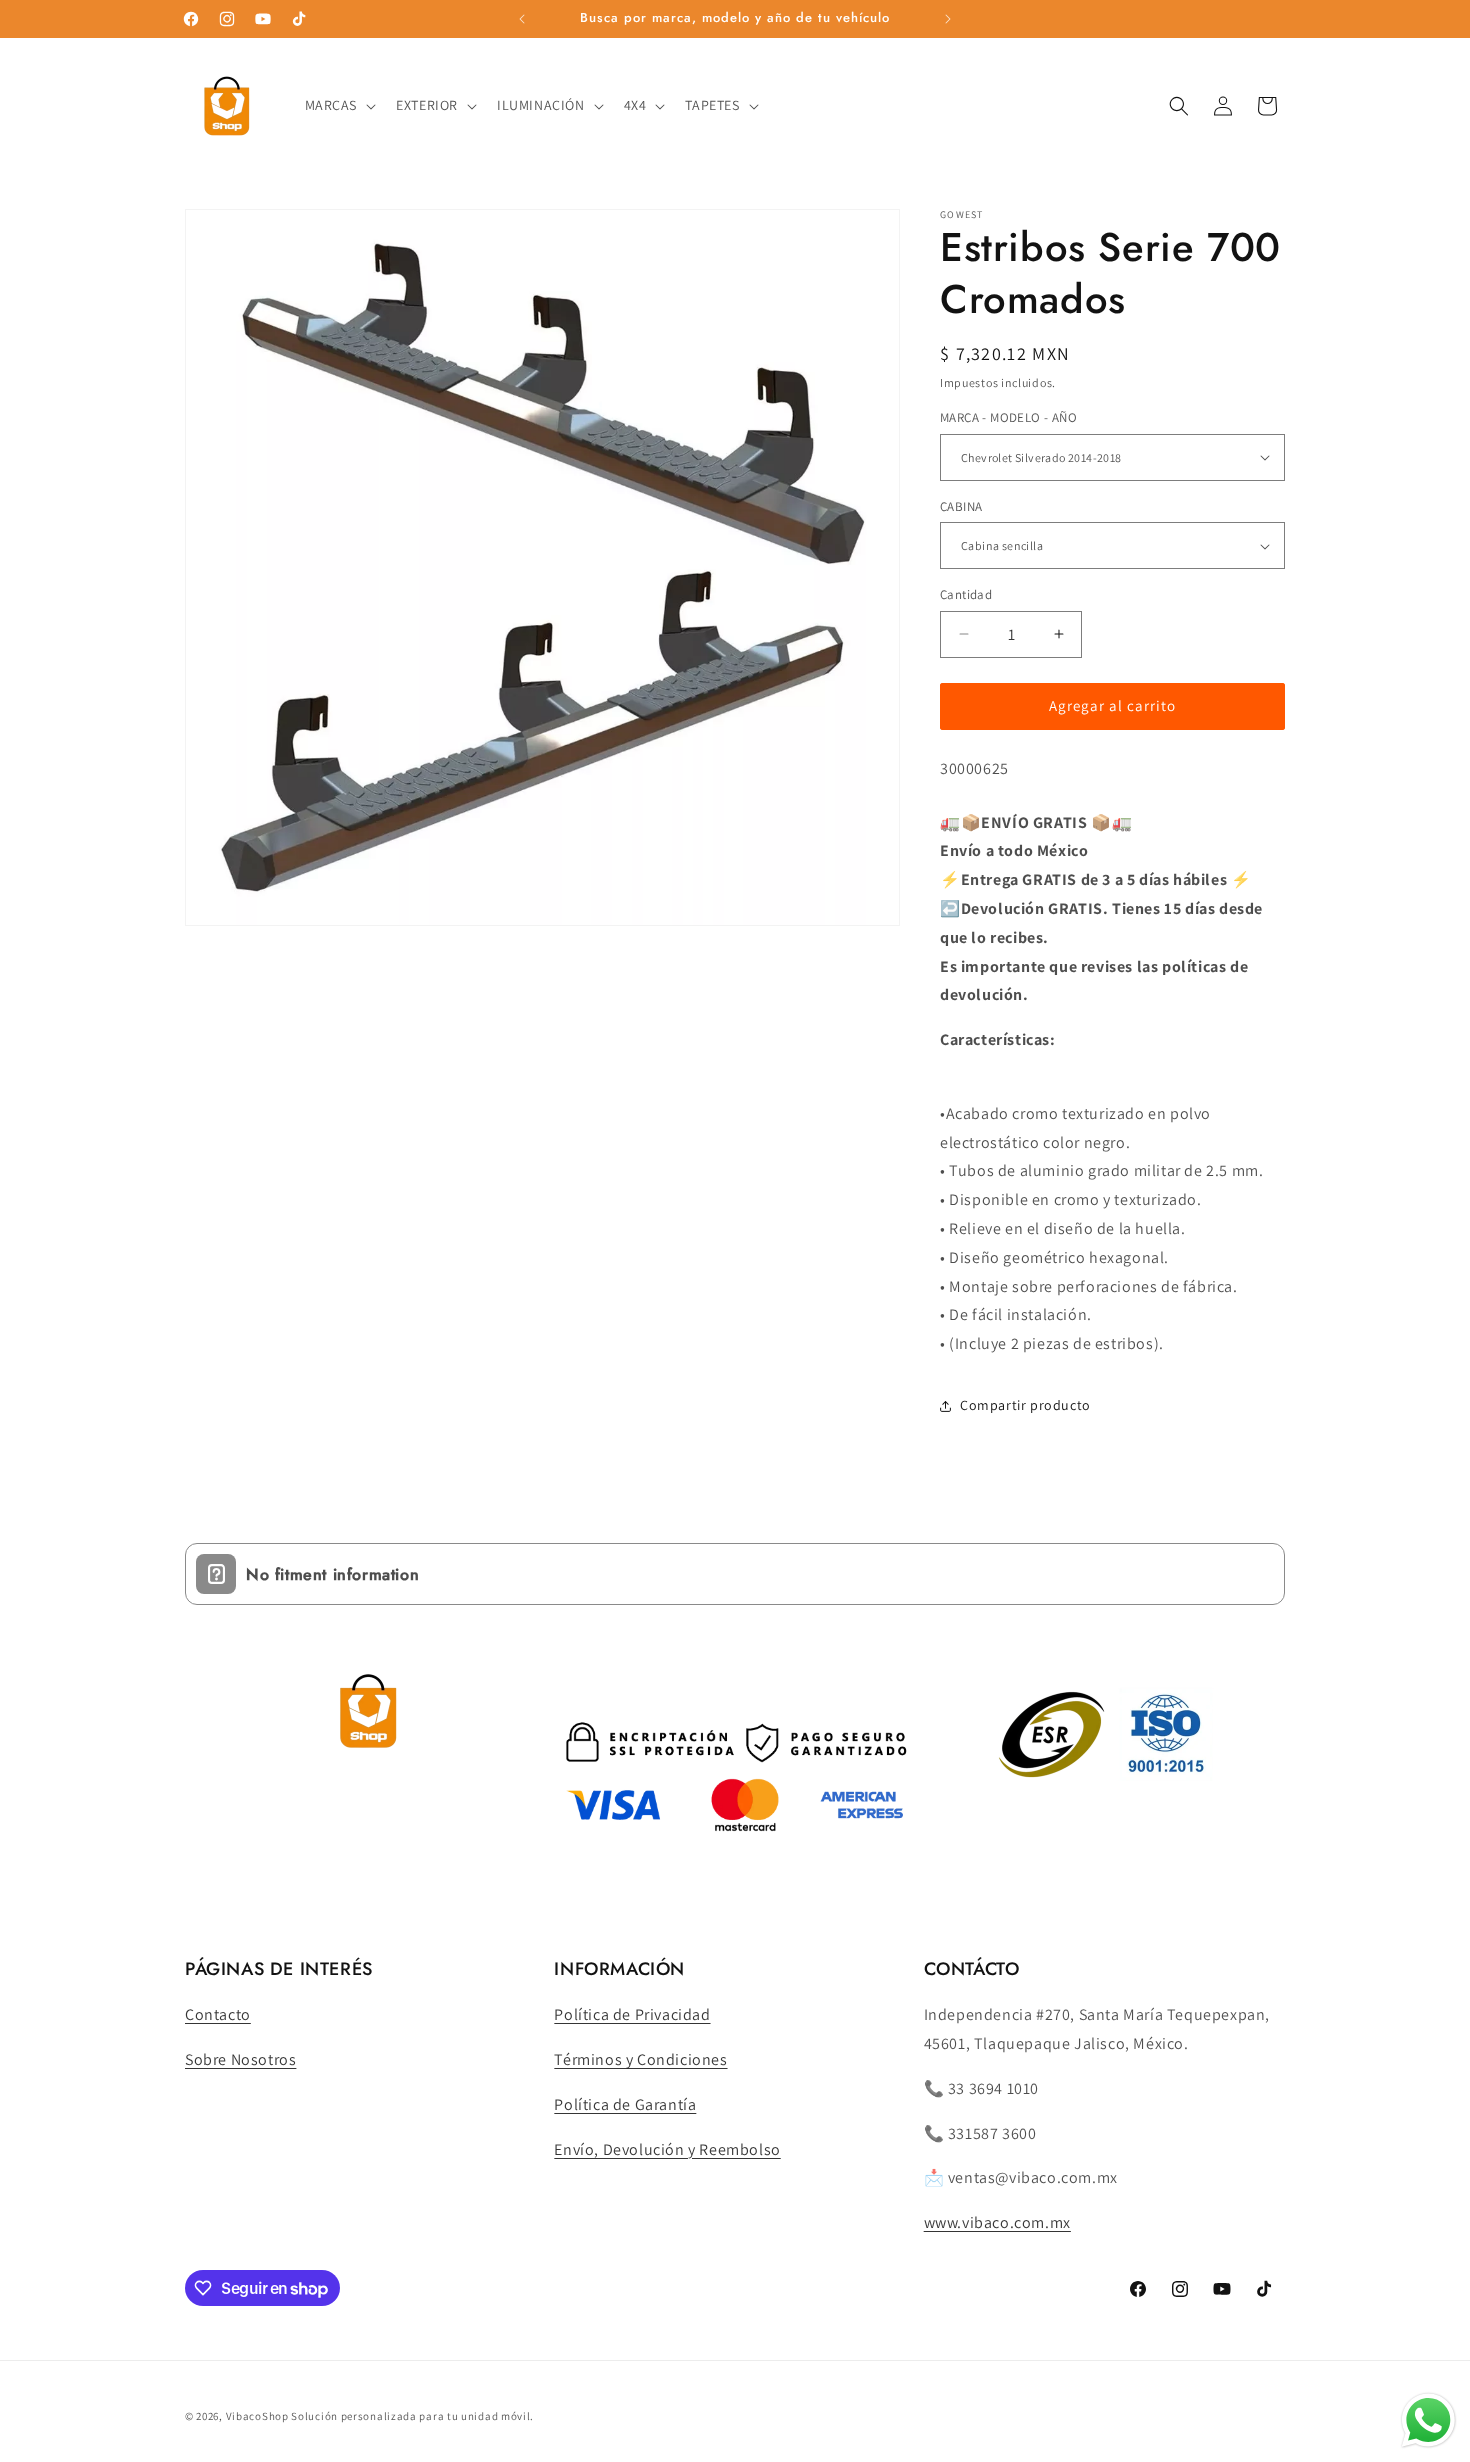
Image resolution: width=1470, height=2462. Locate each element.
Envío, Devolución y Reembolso (667, 2149)
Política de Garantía (625, 2104)
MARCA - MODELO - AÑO (1008, 417)
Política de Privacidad (632, 2014)
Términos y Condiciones (640, 2059)
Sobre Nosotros (240, 2059)
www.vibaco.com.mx (997, 2222)
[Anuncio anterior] (522, 19)
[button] (339, 105)
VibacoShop (259, 2416)
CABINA (961, 506)
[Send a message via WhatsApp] (1428, 2420)
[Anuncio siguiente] (948, 19)
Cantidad (966, 594)
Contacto (218, 2014)
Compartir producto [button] (1025, 1405)
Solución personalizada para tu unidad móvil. (412, 2416)
